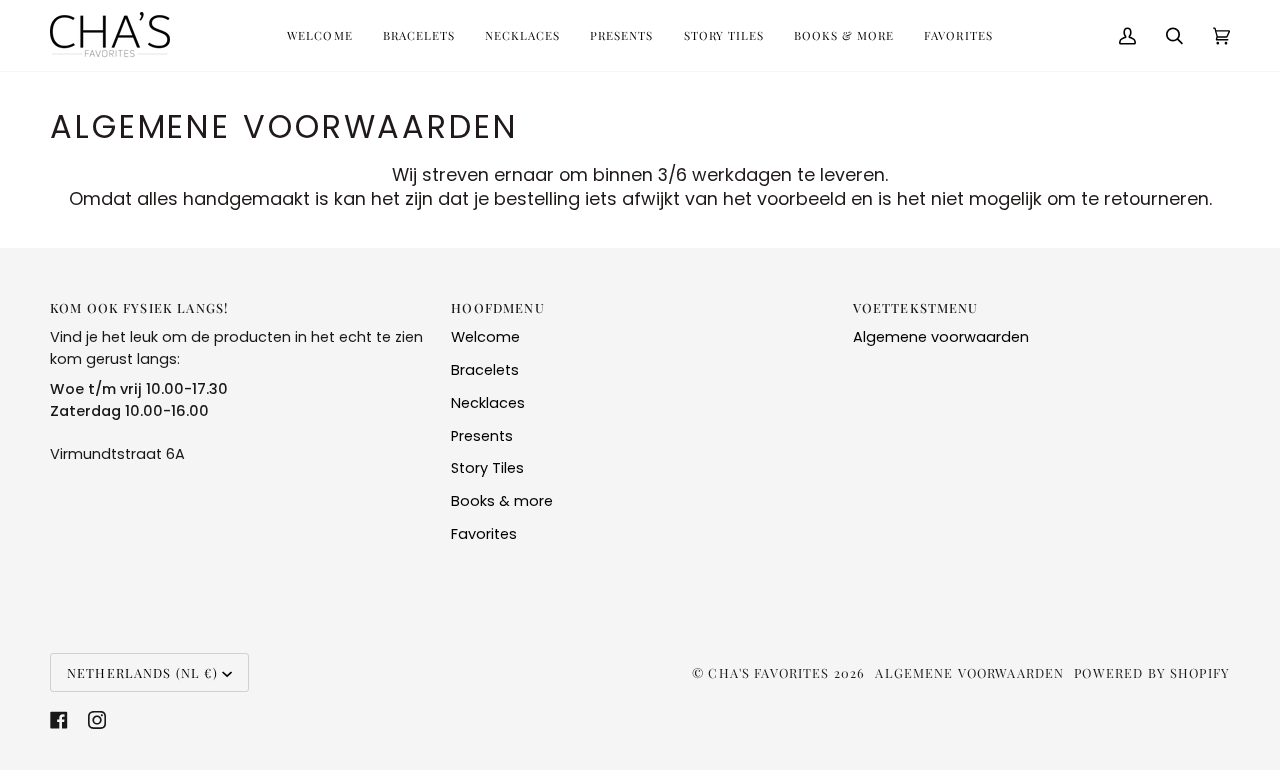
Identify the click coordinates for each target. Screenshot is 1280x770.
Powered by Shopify (1152, 672)
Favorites (484, 534)
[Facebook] (59, 720)
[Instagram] (97, 720)
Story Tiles (487, 468)
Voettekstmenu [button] (916, 307)
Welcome (485, 337)
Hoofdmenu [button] (497, 307)
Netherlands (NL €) (142, 672)
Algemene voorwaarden (941, 337)
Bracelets (485, 370)
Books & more (502, 501)
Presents (482, 436)
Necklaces (488, 403)
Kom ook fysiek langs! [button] (139, 307)
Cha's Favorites (768, 672)
